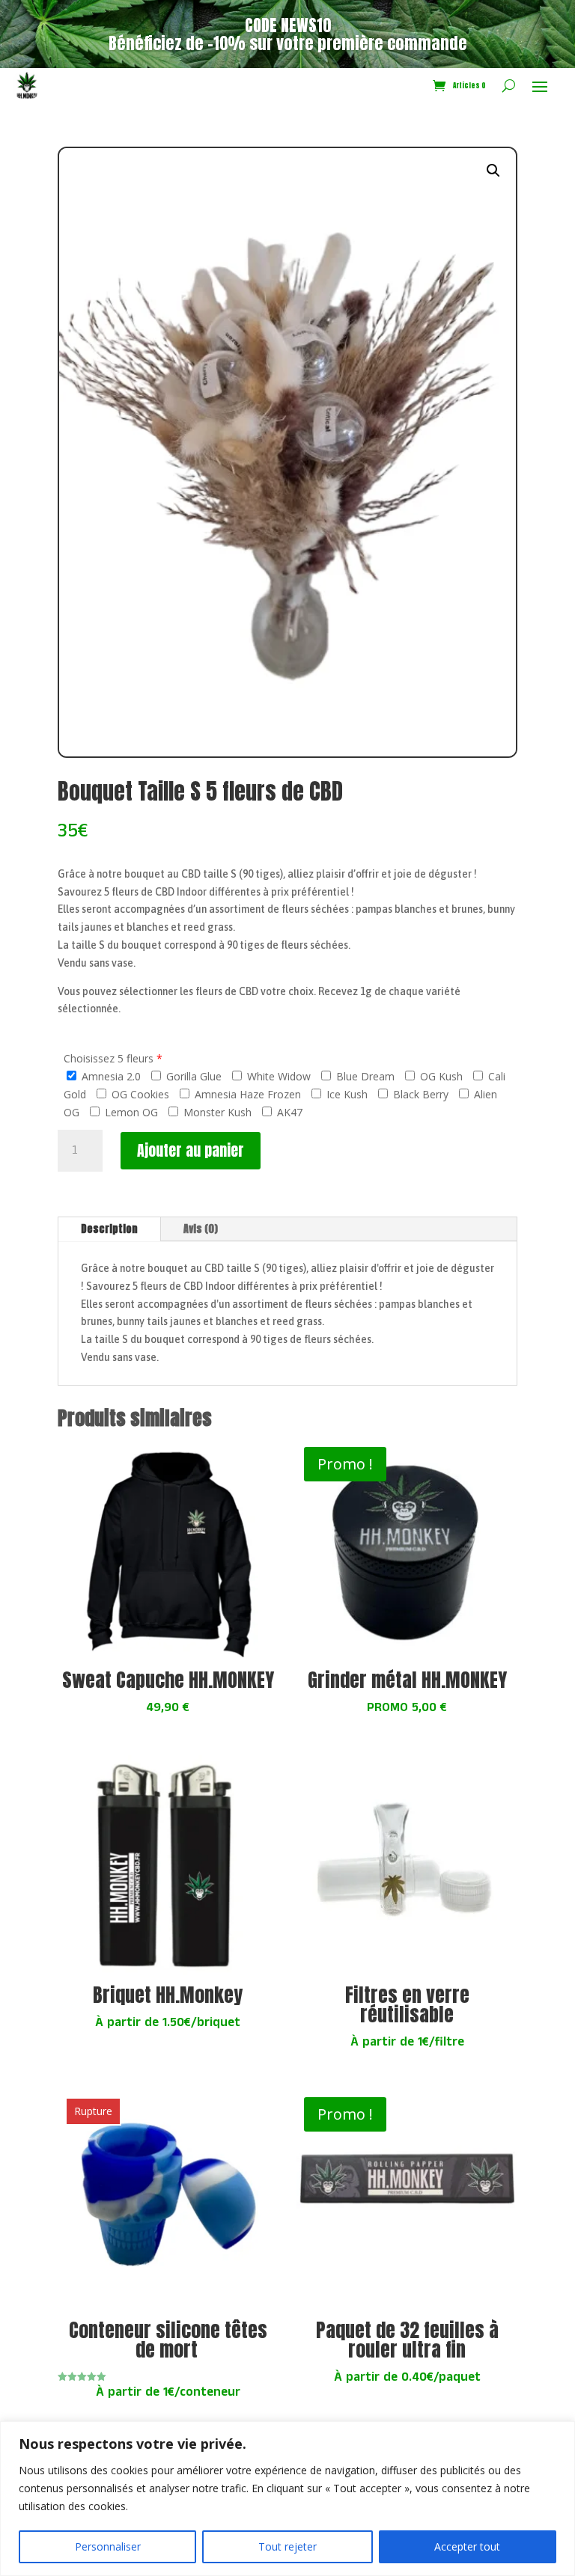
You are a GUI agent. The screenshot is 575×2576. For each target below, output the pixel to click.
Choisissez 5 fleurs (109, 1058)
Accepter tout (467, 2546)
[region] (287, 2499)
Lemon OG (130, 1112)
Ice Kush (346, 1094)
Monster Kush (216, 1112)
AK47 (288, 1112)
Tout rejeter (287, 2546)
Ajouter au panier (191, 1150)
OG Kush (440, 1076)
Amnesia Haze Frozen (246, 1094)
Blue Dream (364, 1076)
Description (109, 1229)
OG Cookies (139, 1094)
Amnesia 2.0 (110, 1076)
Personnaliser (108, 2546)
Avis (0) (201, 1229)
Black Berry (419, 1094)
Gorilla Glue (192, 1076)
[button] (493, 171)
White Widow (277, 1076)
